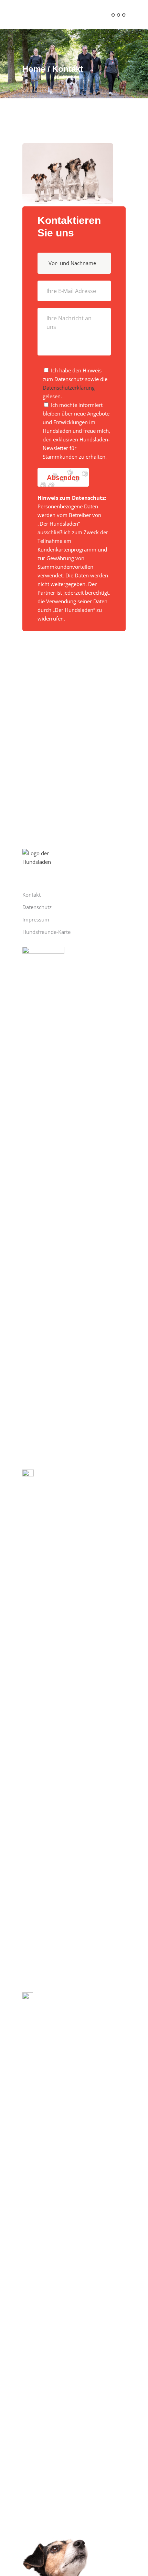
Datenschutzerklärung (69, 388)
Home (34, 69)
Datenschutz (37, 907)
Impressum (36, 919)
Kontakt (31, 895)
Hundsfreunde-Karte (46, 932)
